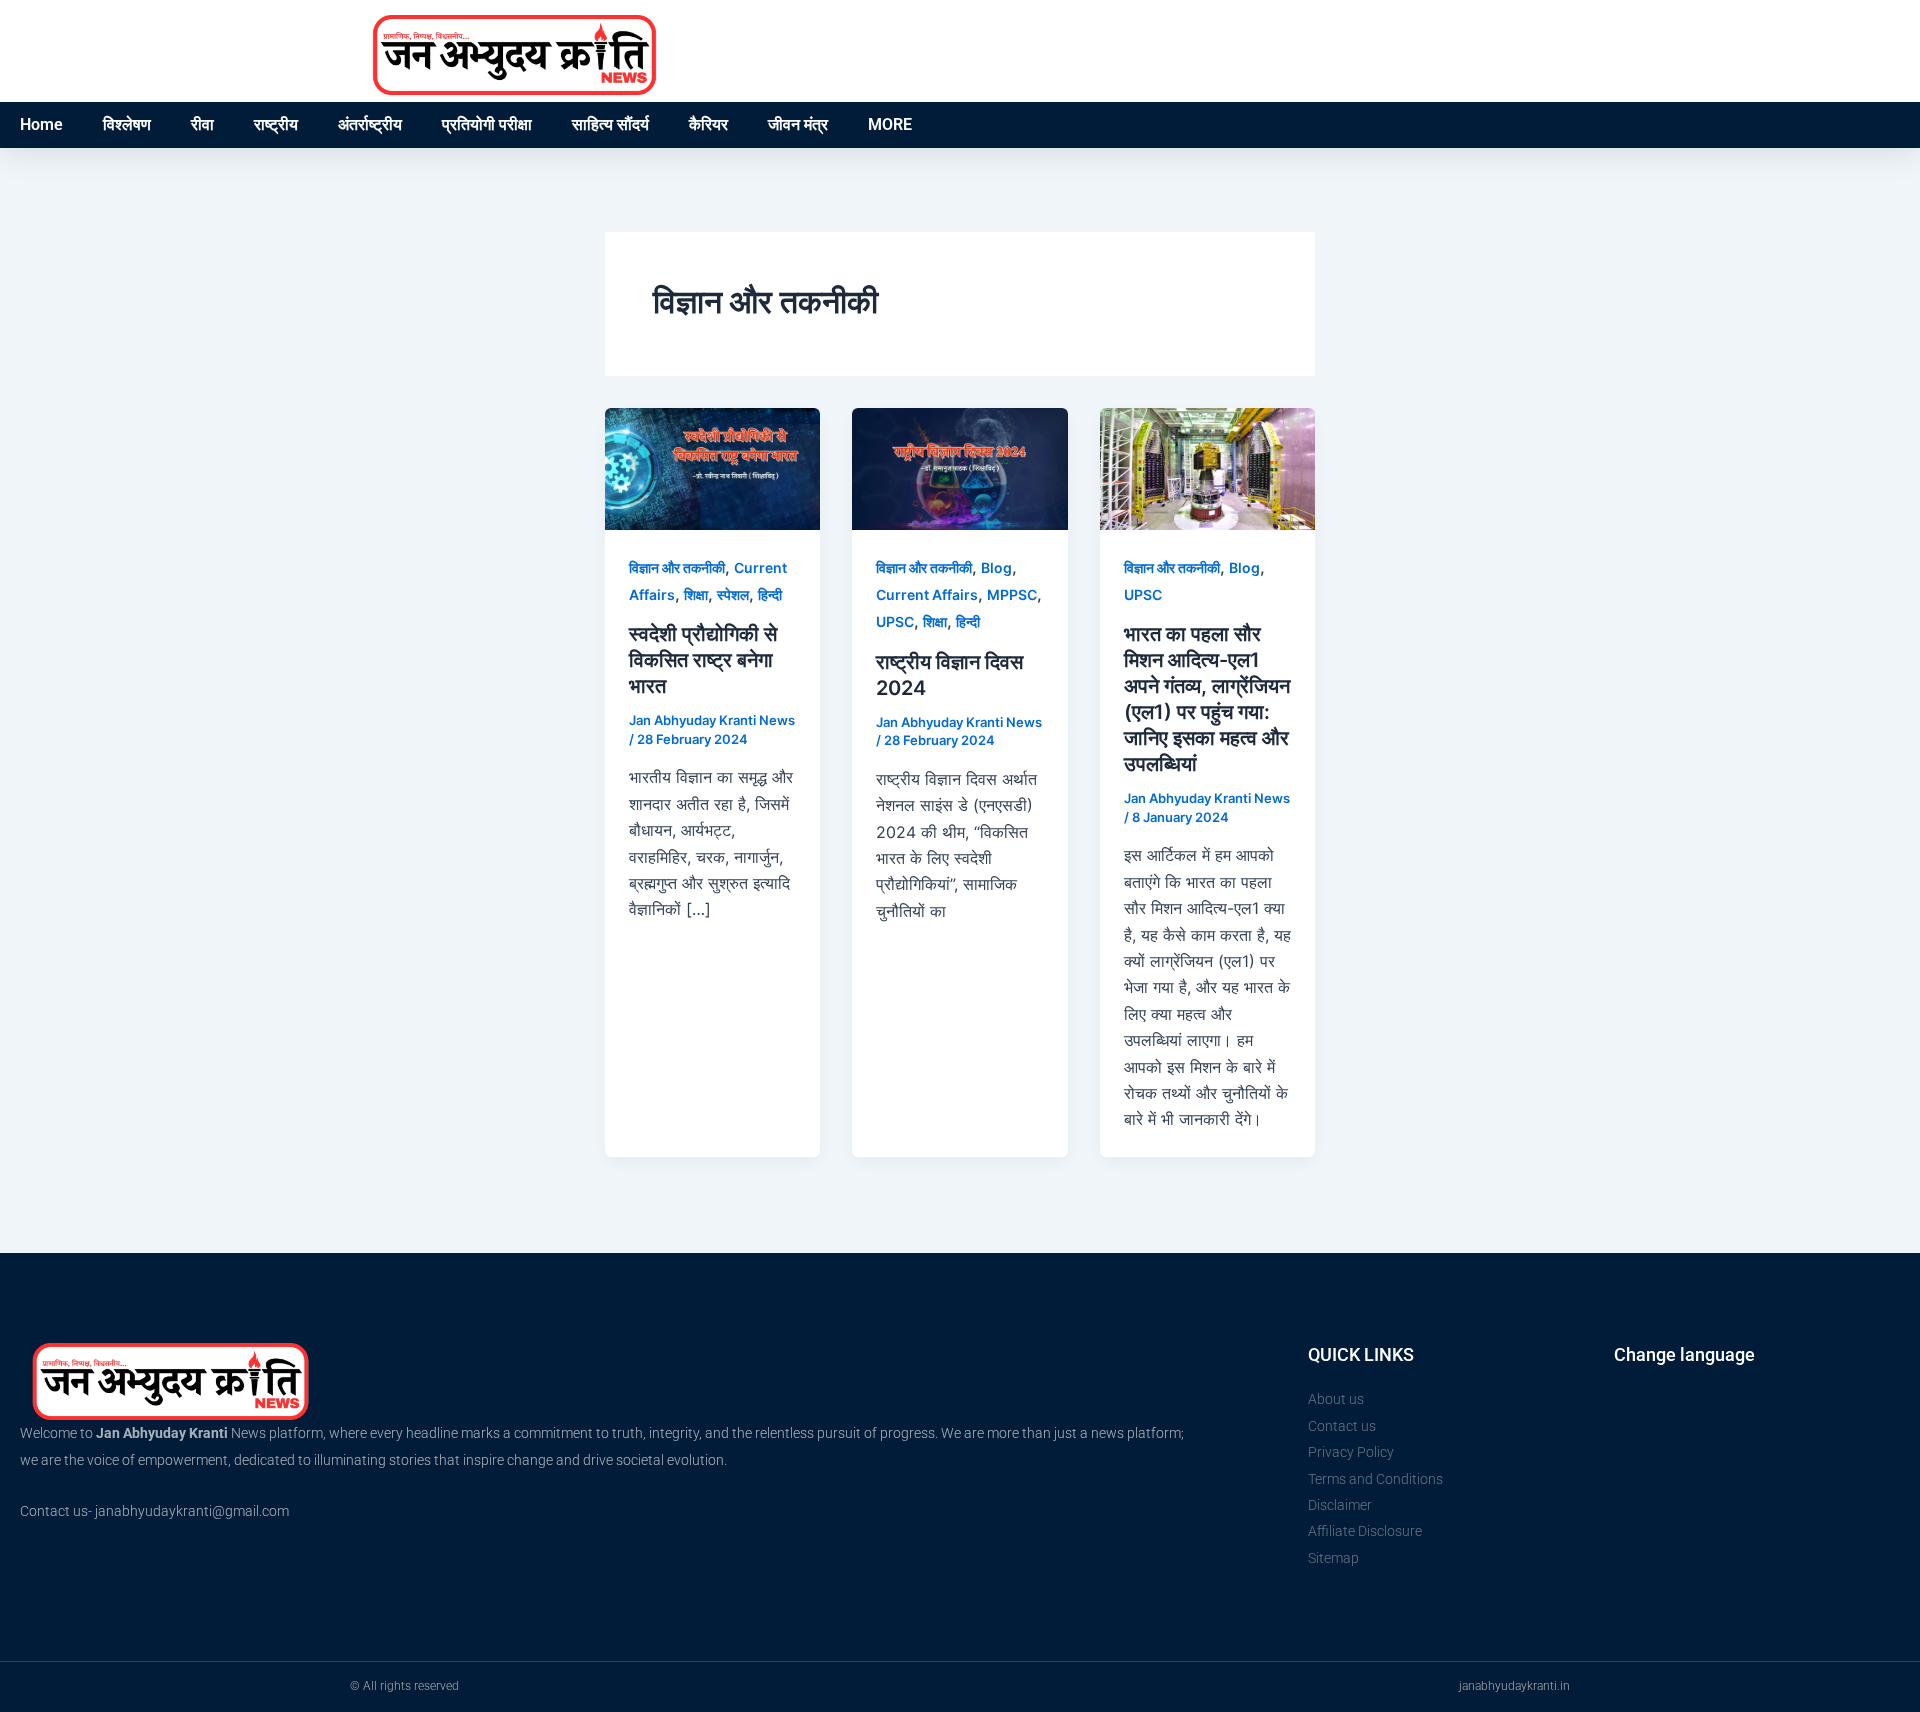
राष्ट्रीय (276, 124)
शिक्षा (696, 594)
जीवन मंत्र (798, 124)
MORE (890, 124)
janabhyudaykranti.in (1514, 1686)
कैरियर (708, 124)
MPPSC (1012, 594)
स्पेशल (733, 594)
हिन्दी (770, 594)
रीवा (202, 124)
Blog (996, 567)
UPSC (895, 621)
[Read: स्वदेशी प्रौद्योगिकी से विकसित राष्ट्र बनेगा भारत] (712, 467)
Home (41, 124)
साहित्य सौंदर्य (610, 124)
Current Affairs (927, 594)
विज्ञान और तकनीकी (677, 567)
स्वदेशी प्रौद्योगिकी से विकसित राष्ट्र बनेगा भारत (703, 660)
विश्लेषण (127, 124)
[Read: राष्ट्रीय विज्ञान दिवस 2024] (959, 467)
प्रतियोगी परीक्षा (487, 124)
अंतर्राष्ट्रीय (370, 124)
